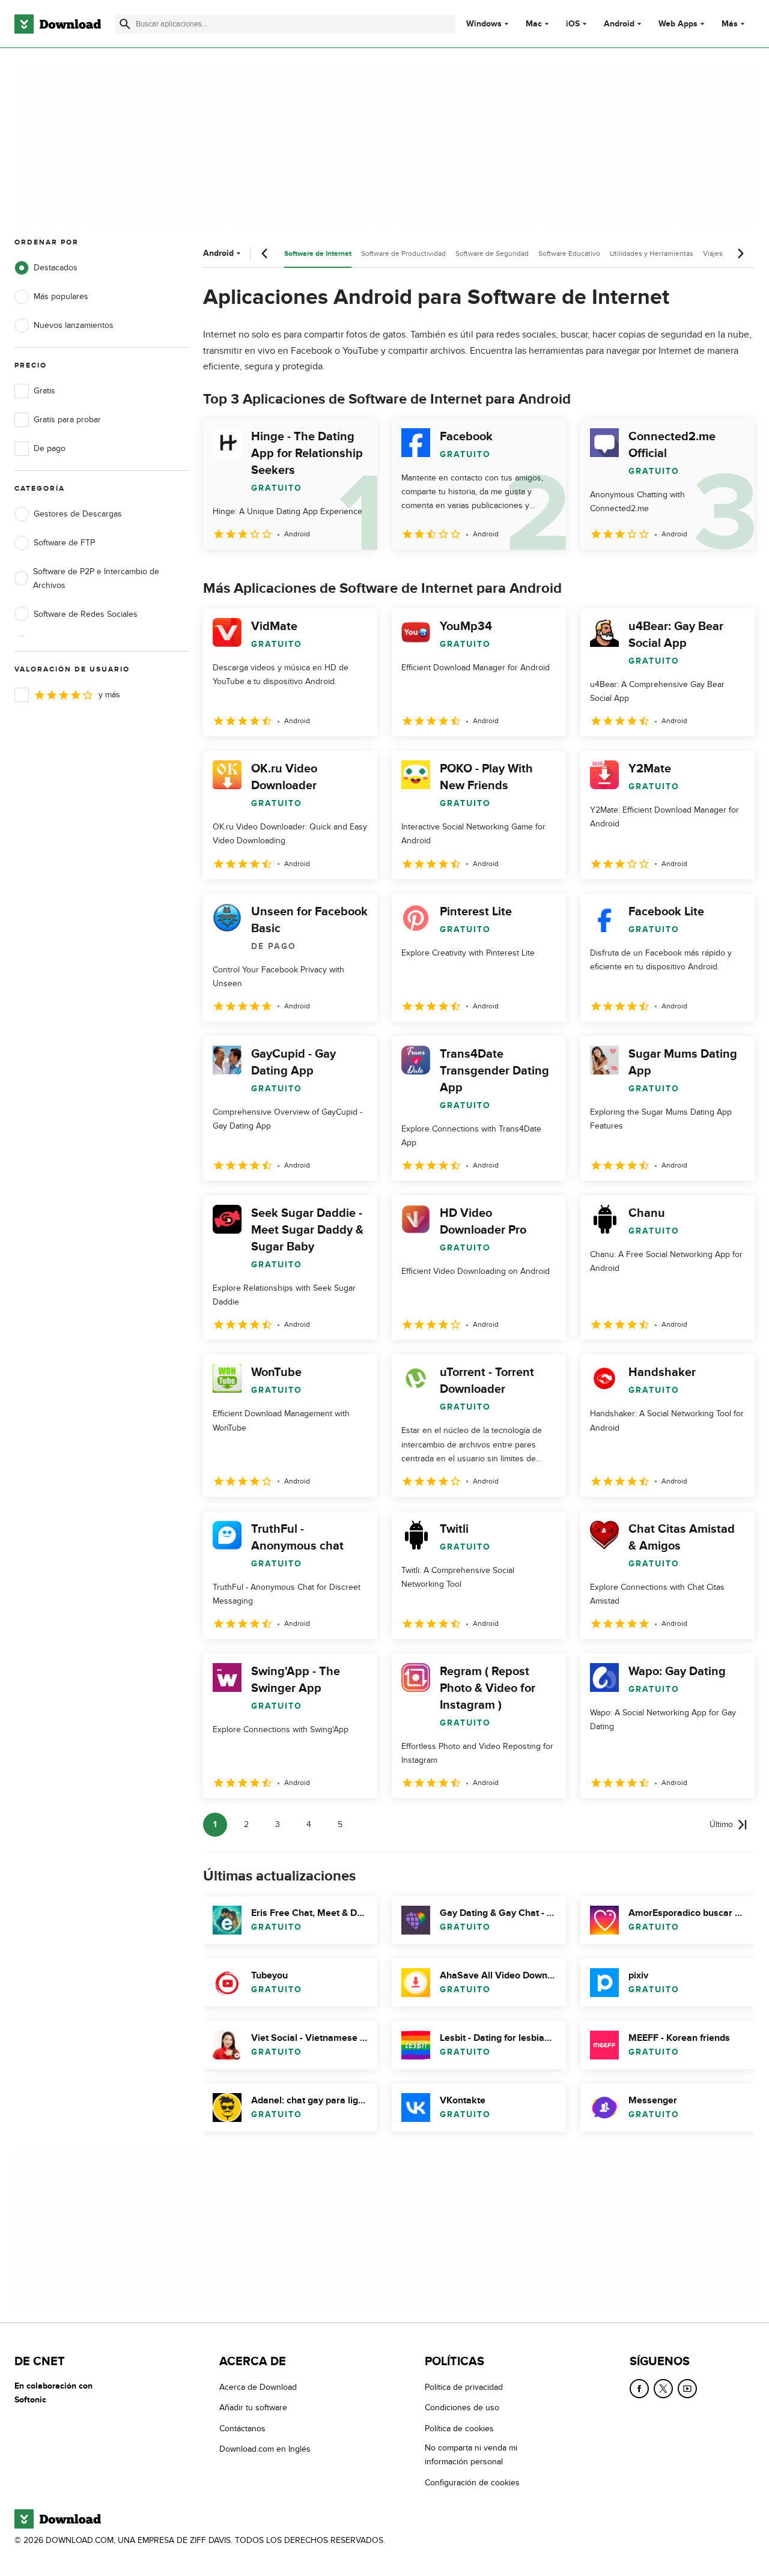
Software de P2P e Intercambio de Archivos (96, 578)
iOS (573, 24)
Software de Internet (318, 254)
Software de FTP (64, 543)
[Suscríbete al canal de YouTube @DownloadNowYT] (687, 2389)
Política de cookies (459, 2429)
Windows (484, 24)
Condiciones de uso (462, 2408)
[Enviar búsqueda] (125, 24)
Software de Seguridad (492, 253)
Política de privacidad (464, 2387)
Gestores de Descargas (78, 514)
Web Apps (678, 24)
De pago (50, 448)
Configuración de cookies (472, 2483)
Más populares (61, 296)
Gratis (44, 391)
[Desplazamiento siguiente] (740, 253)
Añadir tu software (253, 2408)
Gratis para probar (67, 420)
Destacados (56, 268)
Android (619, 24)
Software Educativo (569, 253)
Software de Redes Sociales (86, 614)
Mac (534, 24)
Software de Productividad (403, 253)
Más (730, 24)
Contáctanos (242, 2429)
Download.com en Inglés (265, 2449)
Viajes (713, 253)
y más (109, 695)
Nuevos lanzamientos (74, 325)
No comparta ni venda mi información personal (471, 2455)
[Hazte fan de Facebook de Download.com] (639, 2389)
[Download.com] (58, 24)
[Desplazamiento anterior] (265, 253)
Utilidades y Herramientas (652, 253)
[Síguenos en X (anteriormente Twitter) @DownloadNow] (663, 2389)
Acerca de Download (258, 2387)
